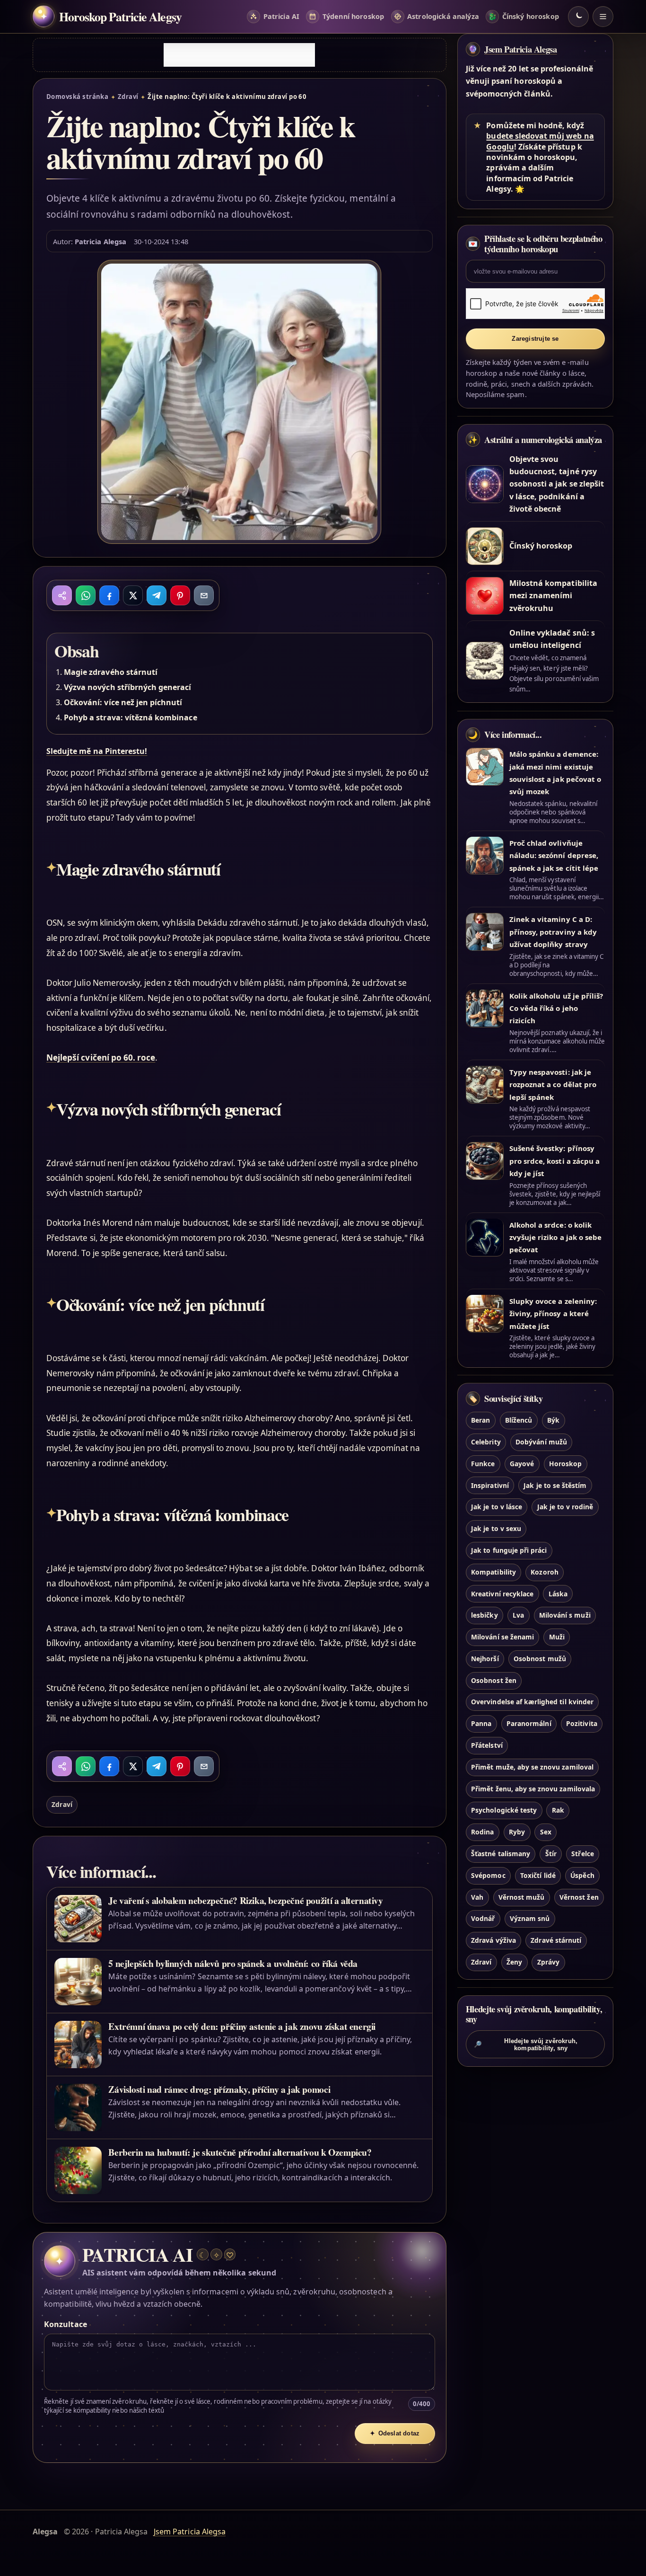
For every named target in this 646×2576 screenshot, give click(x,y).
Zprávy (548, 1962)
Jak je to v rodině (565, 1507)
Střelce (582, 1854)
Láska (558, 1594)
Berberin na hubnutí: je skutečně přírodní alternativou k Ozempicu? (240, 2152)
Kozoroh (544, 1572)
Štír (551, 1854)
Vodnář (483, 1919)
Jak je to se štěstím (555, 1485)
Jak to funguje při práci (509, 1550)
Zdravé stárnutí (556, 1941)
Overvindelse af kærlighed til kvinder (532, 1702)
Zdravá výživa (493, 1941)
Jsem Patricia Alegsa (521, 49)
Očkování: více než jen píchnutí (123, 702)
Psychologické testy (504, 1810)
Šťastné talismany (501, 1854)
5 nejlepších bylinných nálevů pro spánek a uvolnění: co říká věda (233, 1963)
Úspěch (582, 1875)
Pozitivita (581, 1724)
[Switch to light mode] (578, 17)
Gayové (522, 1464)
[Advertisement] (239, 55)
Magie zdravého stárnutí (111, 672)
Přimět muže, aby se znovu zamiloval (532, 1767)
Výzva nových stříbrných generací (128, 687)
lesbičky (484, 1616)
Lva (518, 1616)
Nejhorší (485, 1659)
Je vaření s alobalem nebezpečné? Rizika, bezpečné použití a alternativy (245, 1900)
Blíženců (519, 1421)
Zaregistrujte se (535, 339)
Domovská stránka (77, 97)
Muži (557, 1637)
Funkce (483, 1464)
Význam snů (530, 1919)
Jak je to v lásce (497, 1507)
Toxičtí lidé (538, 1875)
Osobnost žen (494, 1680)
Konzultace (65, 2324)
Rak (558, 1810)
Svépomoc (488, 1875)
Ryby (517, 1832)
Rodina (482, 1832)
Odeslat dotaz (395, 2433)
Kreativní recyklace (502, 1594)
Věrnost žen (579, 1897)
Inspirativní (490, 1485)
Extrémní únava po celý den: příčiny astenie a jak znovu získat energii (242, 2026)
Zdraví (128, 97)
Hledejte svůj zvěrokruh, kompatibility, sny (526, 2045)
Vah (477, 1897)
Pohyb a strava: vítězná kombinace (131, 717)
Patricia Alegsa (100, 241)
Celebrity (486, 1442)
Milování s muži (565, 1616)
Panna (481, 1724)
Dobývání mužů (541, 1442)
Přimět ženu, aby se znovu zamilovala (533, 1789)
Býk (553, 1421)
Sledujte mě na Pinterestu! (97, 751)
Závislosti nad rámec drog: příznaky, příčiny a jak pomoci (219, 2089)
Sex (546, 1832)
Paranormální (529, 1724)
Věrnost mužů (522, 1897)
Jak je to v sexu (496, 1529)
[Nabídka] (603, 17)
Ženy (514, 1962)
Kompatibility (493, 1572)
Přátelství (487, 1745)
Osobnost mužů (540, 1659)
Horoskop (565, 1464)
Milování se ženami (502, 1637)
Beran (480, 1421)
